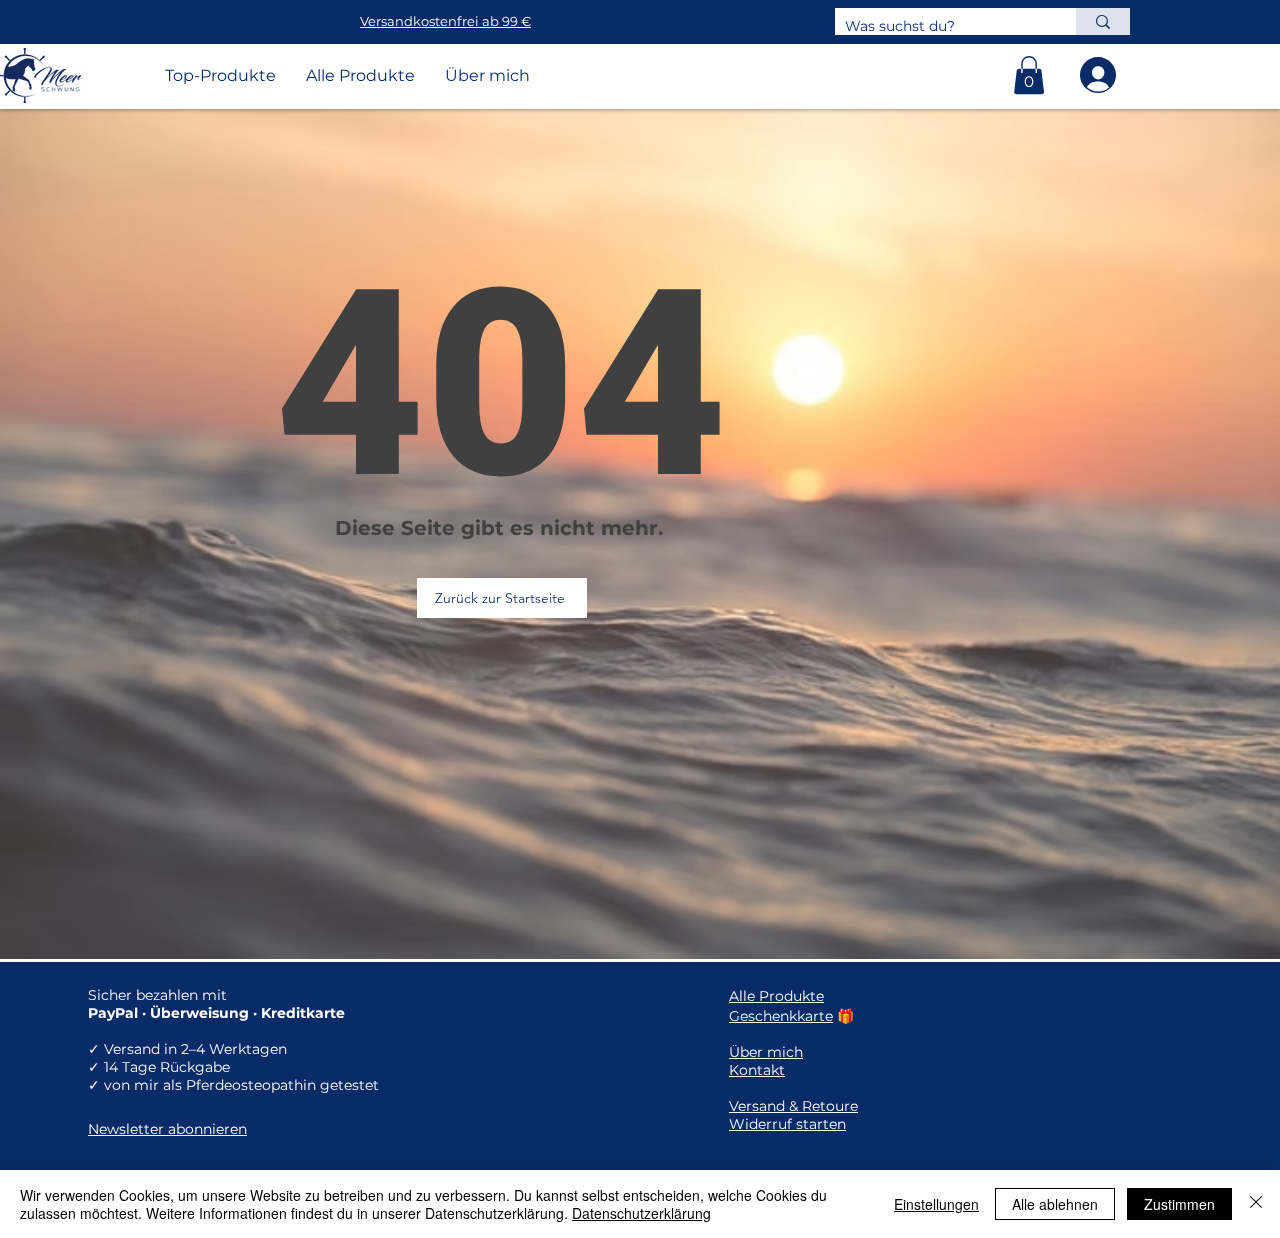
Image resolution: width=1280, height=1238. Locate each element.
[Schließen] (1256, 1204)
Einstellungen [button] (936, 1204)
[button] (1029, 75)
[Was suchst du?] (1103, 21)
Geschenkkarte (781, 1016)
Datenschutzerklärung (641, 1213)
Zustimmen (1179, 1204)
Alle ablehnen (1055, 1204)
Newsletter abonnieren (167, 1129)
